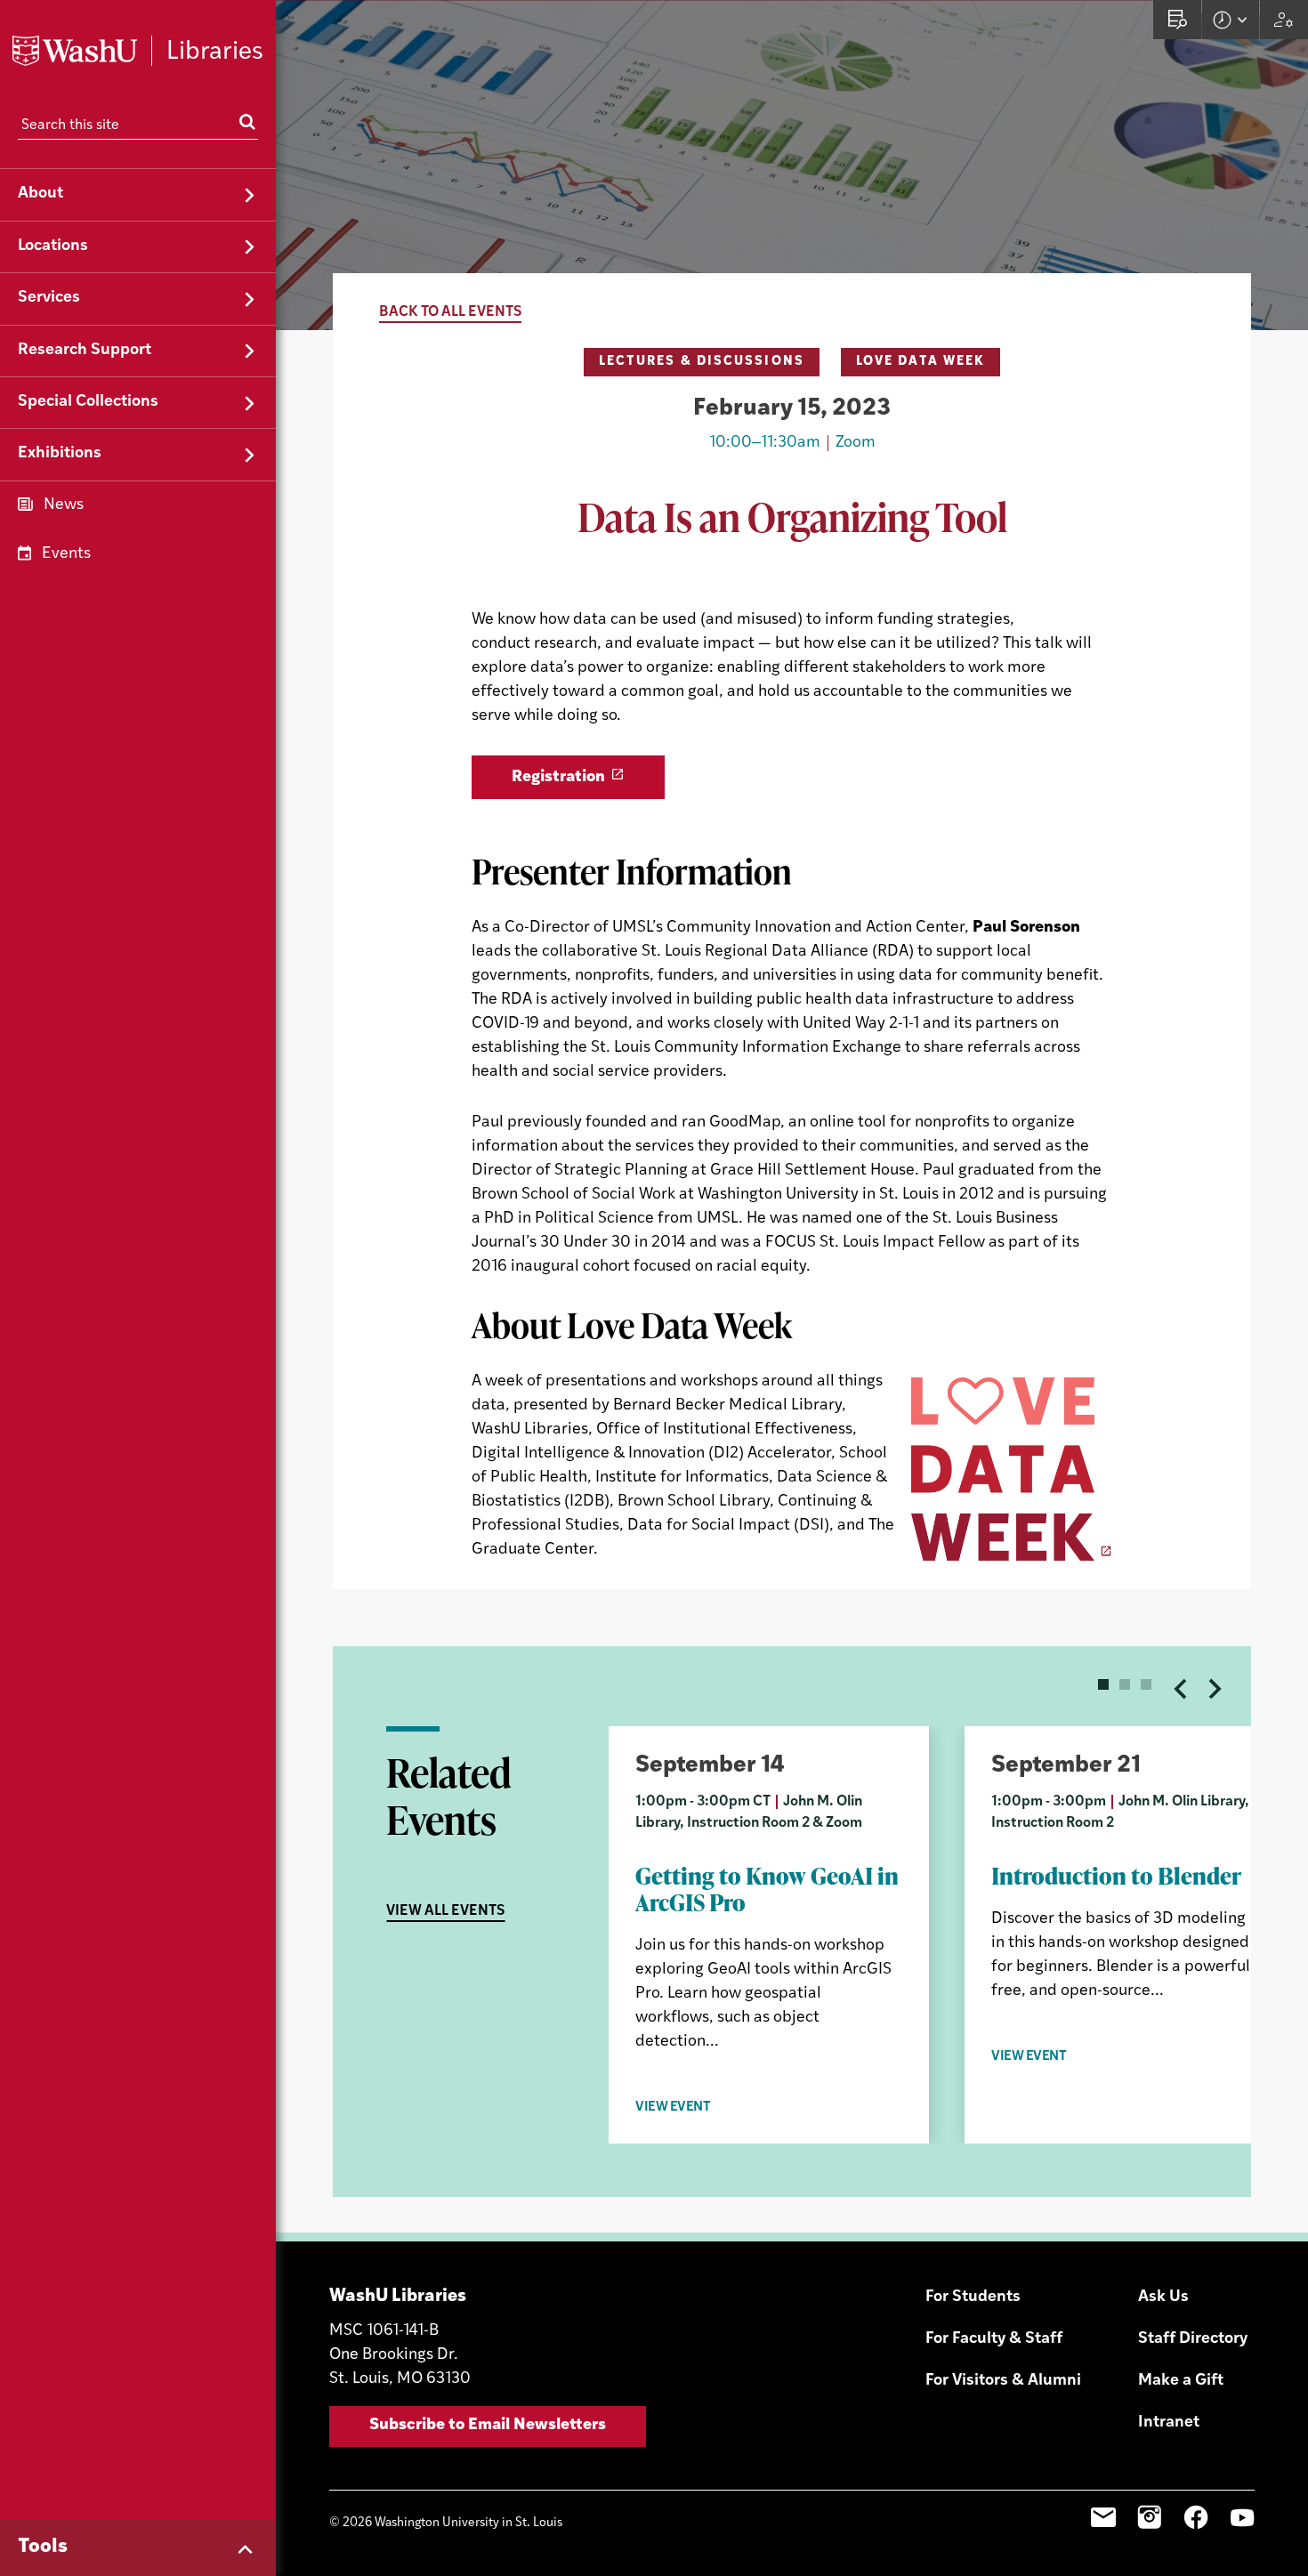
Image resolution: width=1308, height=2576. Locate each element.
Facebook (1196, 2517)
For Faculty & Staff (994, 2339)
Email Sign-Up (1103, 2517)
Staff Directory (1193, 2339)
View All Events (445, 1911)
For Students (973, 2297)
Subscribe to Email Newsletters (488, 2426)
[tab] (1103, 1684)
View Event (673, 2108)
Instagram (1150, 2517)
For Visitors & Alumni (1003, 2381)
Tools (43, 2547)
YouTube (1242, 2517)
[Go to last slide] (1182, 1689)
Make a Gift (1181, 2381)
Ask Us (1163, 2297)
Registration (558, 778)
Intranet (1169, 2423)
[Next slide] (1214, 1689)
